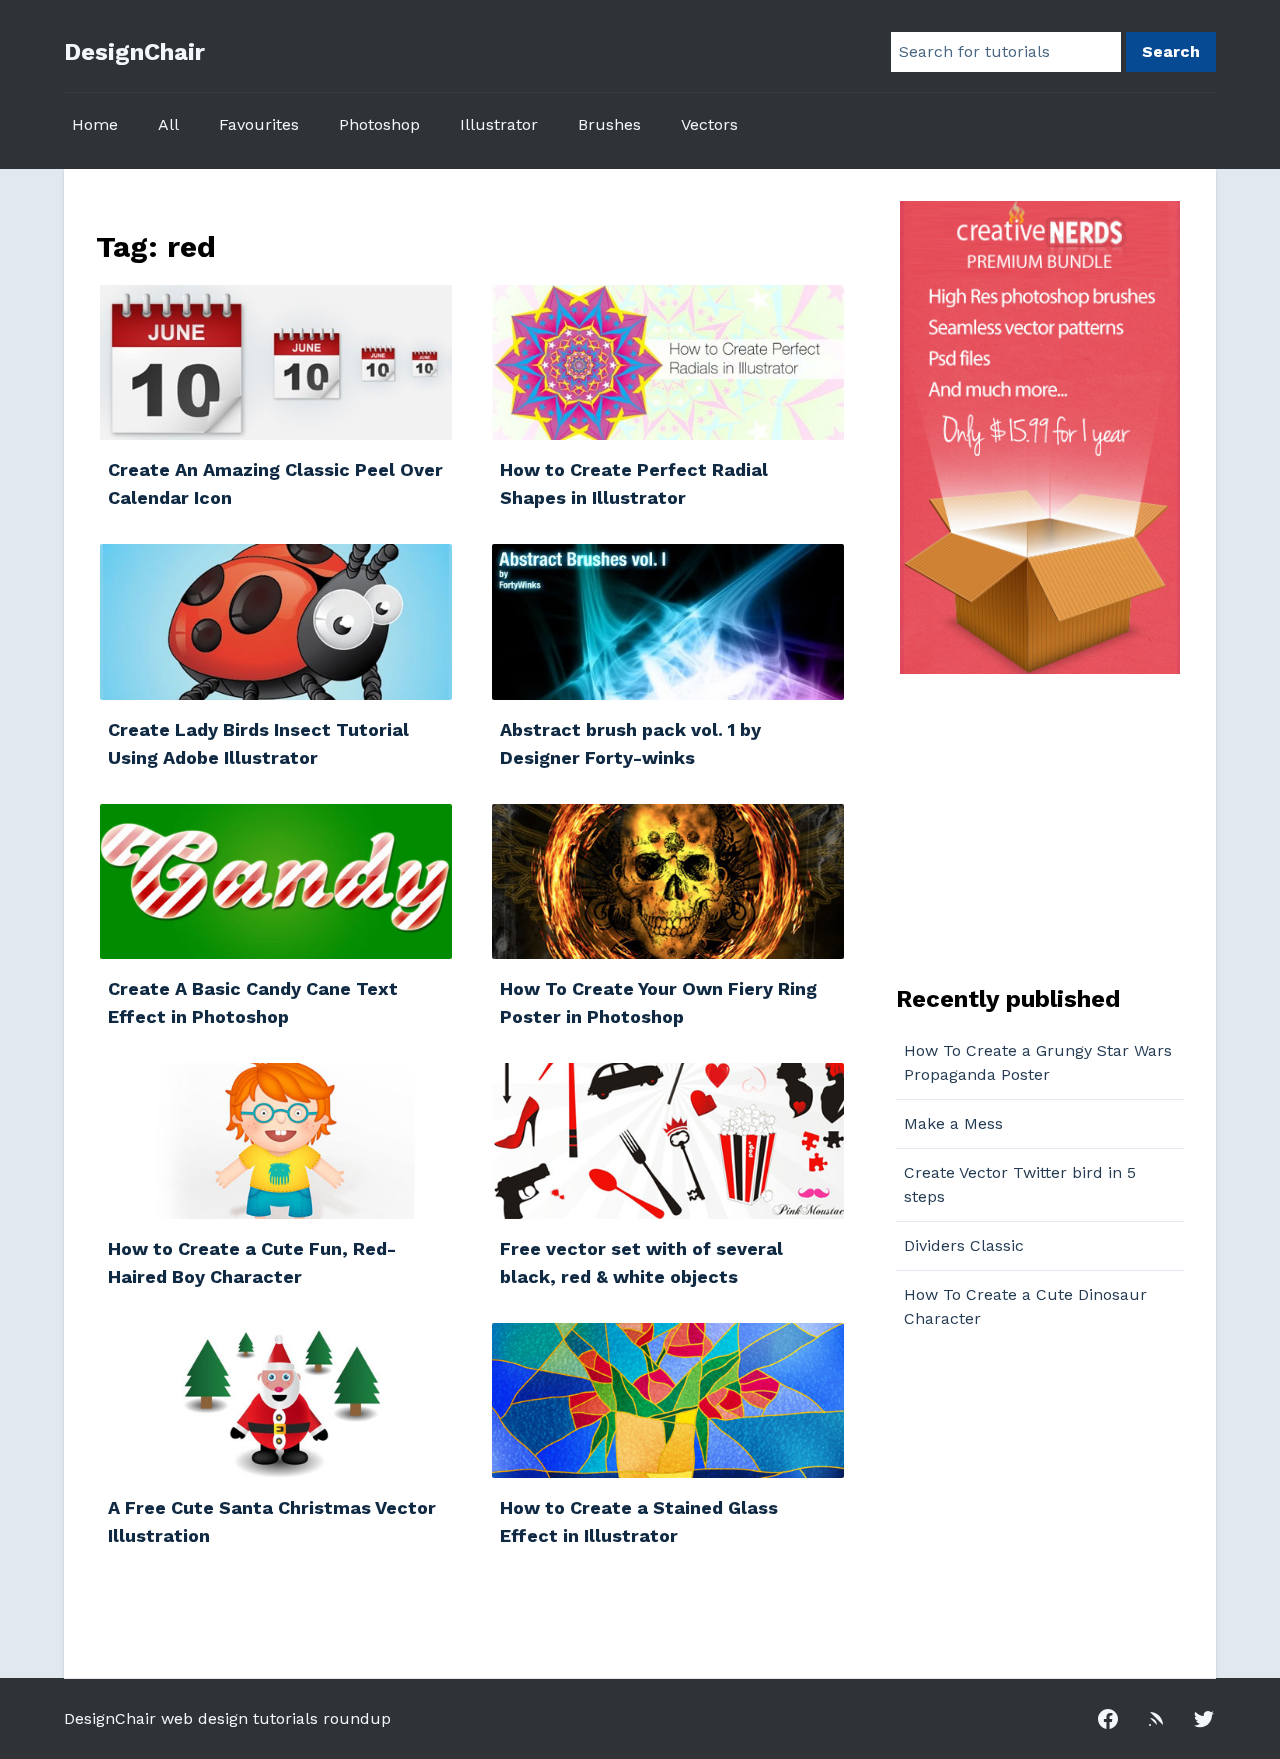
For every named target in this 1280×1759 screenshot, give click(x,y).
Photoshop (379, 124)
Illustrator (499, 124)
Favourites (259, 124)
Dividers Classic (964, 1245)
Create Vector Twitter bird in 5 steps (1020, 1184)
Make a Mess (953, 1123)
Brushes (609, 124)
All (168, 124)
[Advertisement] (1021, 827)
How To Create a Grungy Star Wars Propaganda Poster (1038, 1062)
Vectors (709, 124)
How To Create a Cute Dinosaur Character (1025, 1306)
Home (95, 124)
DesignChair (134, 52)
